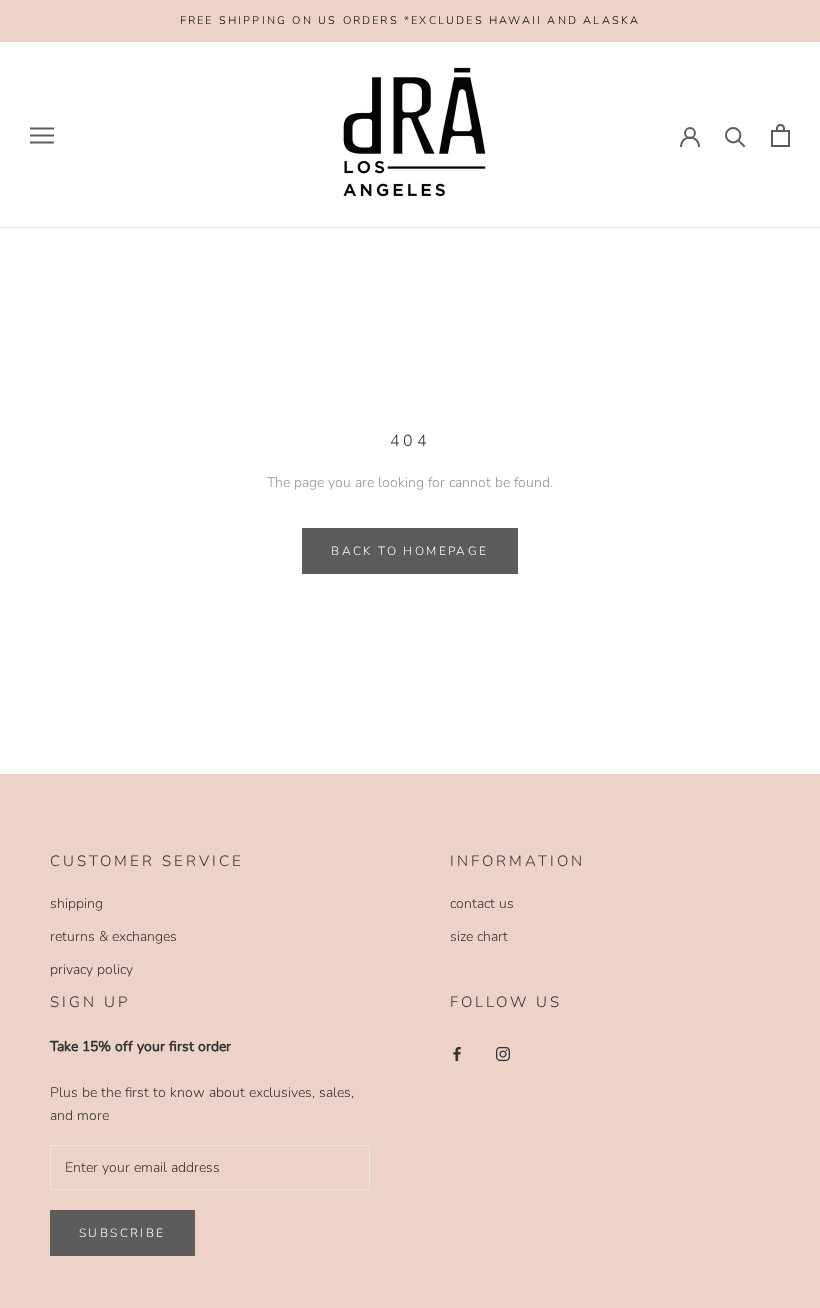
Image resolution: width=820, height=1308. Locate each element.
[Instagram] (503, 1052)
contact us (482, 903)
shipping (76, 903)
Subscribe (122, 1233)
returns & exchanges (113, 936)
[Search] (735, 135)
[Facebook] (457, 1052)
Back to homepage (409, 551)
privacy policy (91, 969)
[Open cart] (780, 135)
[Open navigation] (42, 135)
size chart (479, 936)
